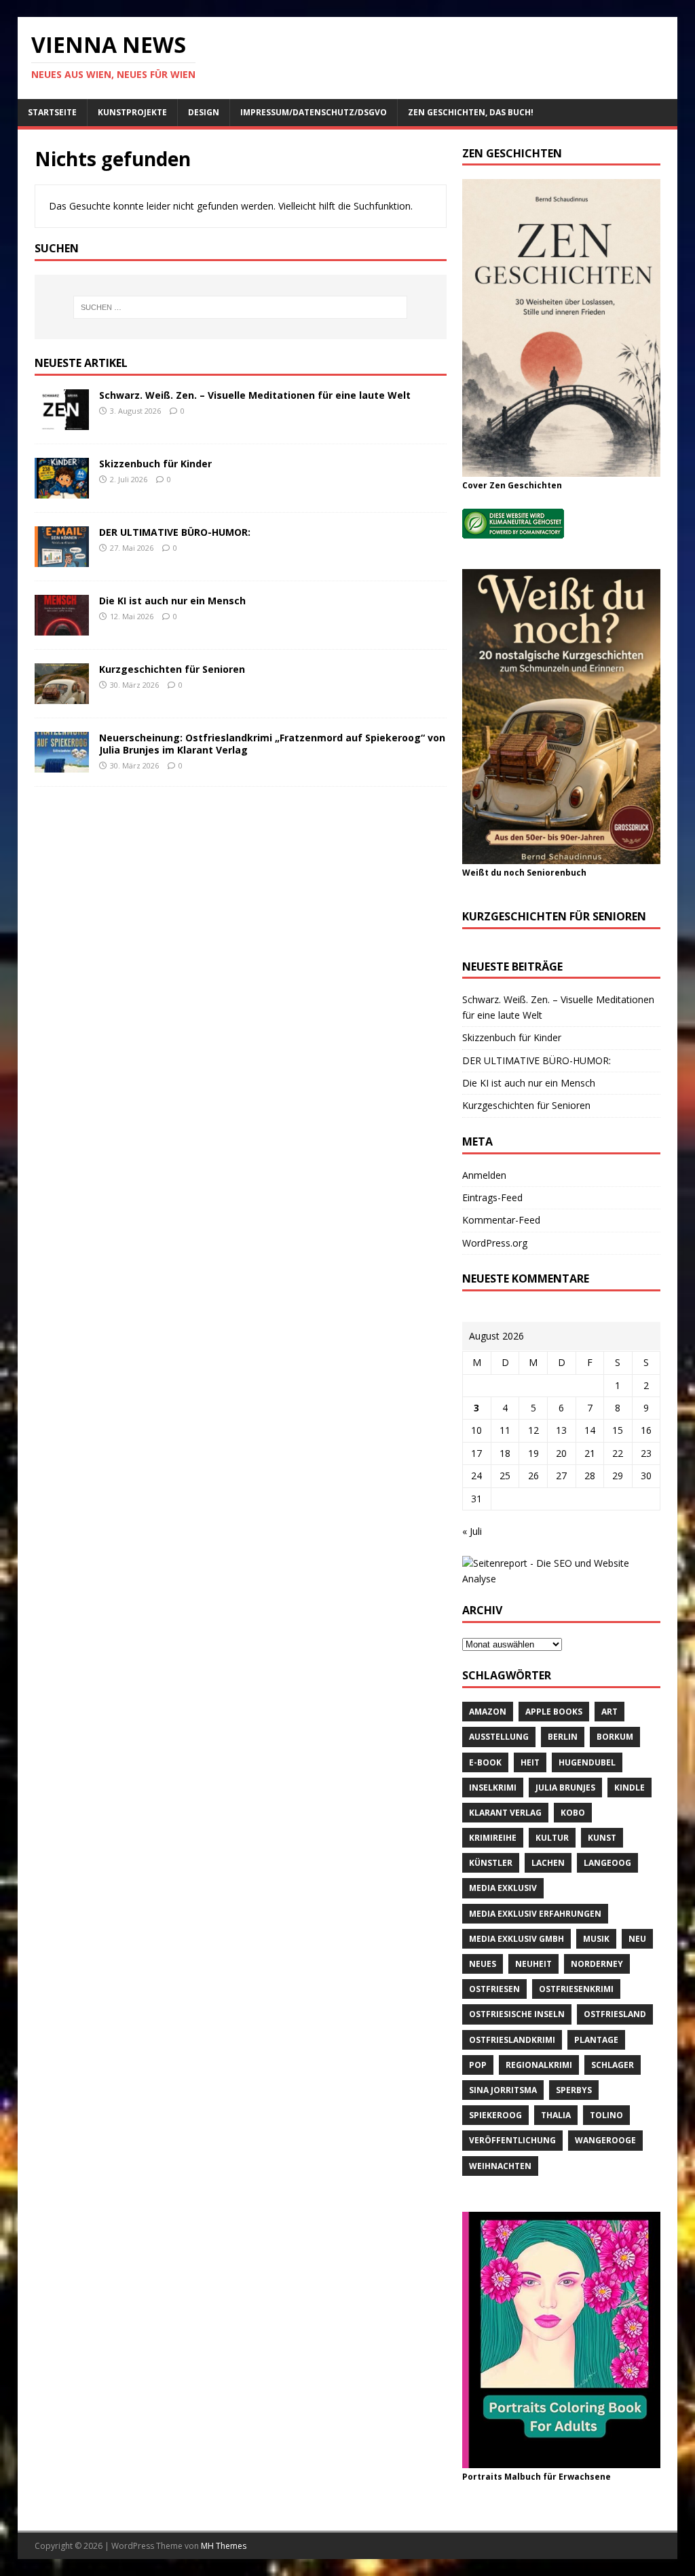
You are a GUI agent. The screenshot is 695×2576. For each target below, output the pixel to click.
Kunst (602, 1838)
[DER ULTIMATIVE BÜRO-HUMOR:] (62, 559)
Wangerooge (605, 2140)
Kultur (552, 1838)
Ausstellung (499, 1737)
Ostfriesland (615, 2014)
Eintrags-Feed (492, 1197)
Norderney (597, 1964)
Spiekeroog (495, 2115)
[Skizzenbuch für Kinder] (62, 490)
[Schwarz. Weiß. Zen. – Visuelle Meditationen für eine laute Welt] (62, 422)
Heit (530, 1762)
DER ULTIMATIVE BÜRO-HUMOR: (175, 532)
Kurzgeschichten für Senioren (172, 669)
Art (609, 1712)
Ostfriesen (494, 1989)
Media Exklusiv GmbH (516, 1939)
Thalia (556, 2115)
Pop (478, 2065)
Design (204, 112)
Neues (483, 1964)
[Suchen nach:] (241, 307)
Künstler (491, 1863)
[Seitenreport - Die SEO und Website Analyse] (561, 1579)
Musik (596, 1939)
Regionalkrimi (539, 2065)
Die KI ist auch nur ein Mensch (172, 601)
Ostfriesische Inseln (517, 2014)
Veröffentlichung (512, 2140)
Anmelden (484, 1175)
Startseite (52, 112)
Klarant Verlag (505, 1813)
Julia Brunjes (565, 1788)
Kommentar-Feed (501, 1220)
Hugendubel (587, 1762)
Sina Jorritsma (503, 2090)
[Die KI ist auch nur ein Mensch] (62, 627)
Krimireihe (493, 1838)
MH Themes (224, 2546)
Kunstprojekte (132, 112)
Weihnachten (500, 2166)
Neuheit (533, 1964)
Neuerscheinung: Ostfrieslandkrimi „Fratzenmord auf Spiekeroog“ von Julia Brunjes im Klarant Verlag (272, 744)
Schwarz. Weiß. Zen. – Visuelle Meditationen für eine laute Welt (255, 395)
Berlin (563, 1737)
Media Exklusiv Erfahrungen (535, 1914)
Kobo (573, 1813)
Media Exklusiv (503, 1888)
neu (637, 1939)
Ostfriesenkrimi (576, 1989)
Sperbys (574, 2090)
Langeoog (607, 1863)
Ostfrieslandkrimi (512, 2040)
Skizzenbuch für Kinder (155, 464)
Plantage (596, 2040)
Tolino (606, 2115)
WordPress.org (495, 1243)
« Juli (472, 1531)
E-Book (485, 1762)
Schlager (613, 2065)
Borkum (615, 1737)
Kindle (630, 1788)
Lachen (548, 1863)
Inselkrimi (493, 1788)
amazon (488, 1712)
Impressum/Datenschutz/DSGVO (314, 112)
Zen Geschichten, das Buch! (471, 112)
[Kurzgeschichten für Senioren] (62, 696)
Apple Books (554, 1712)
